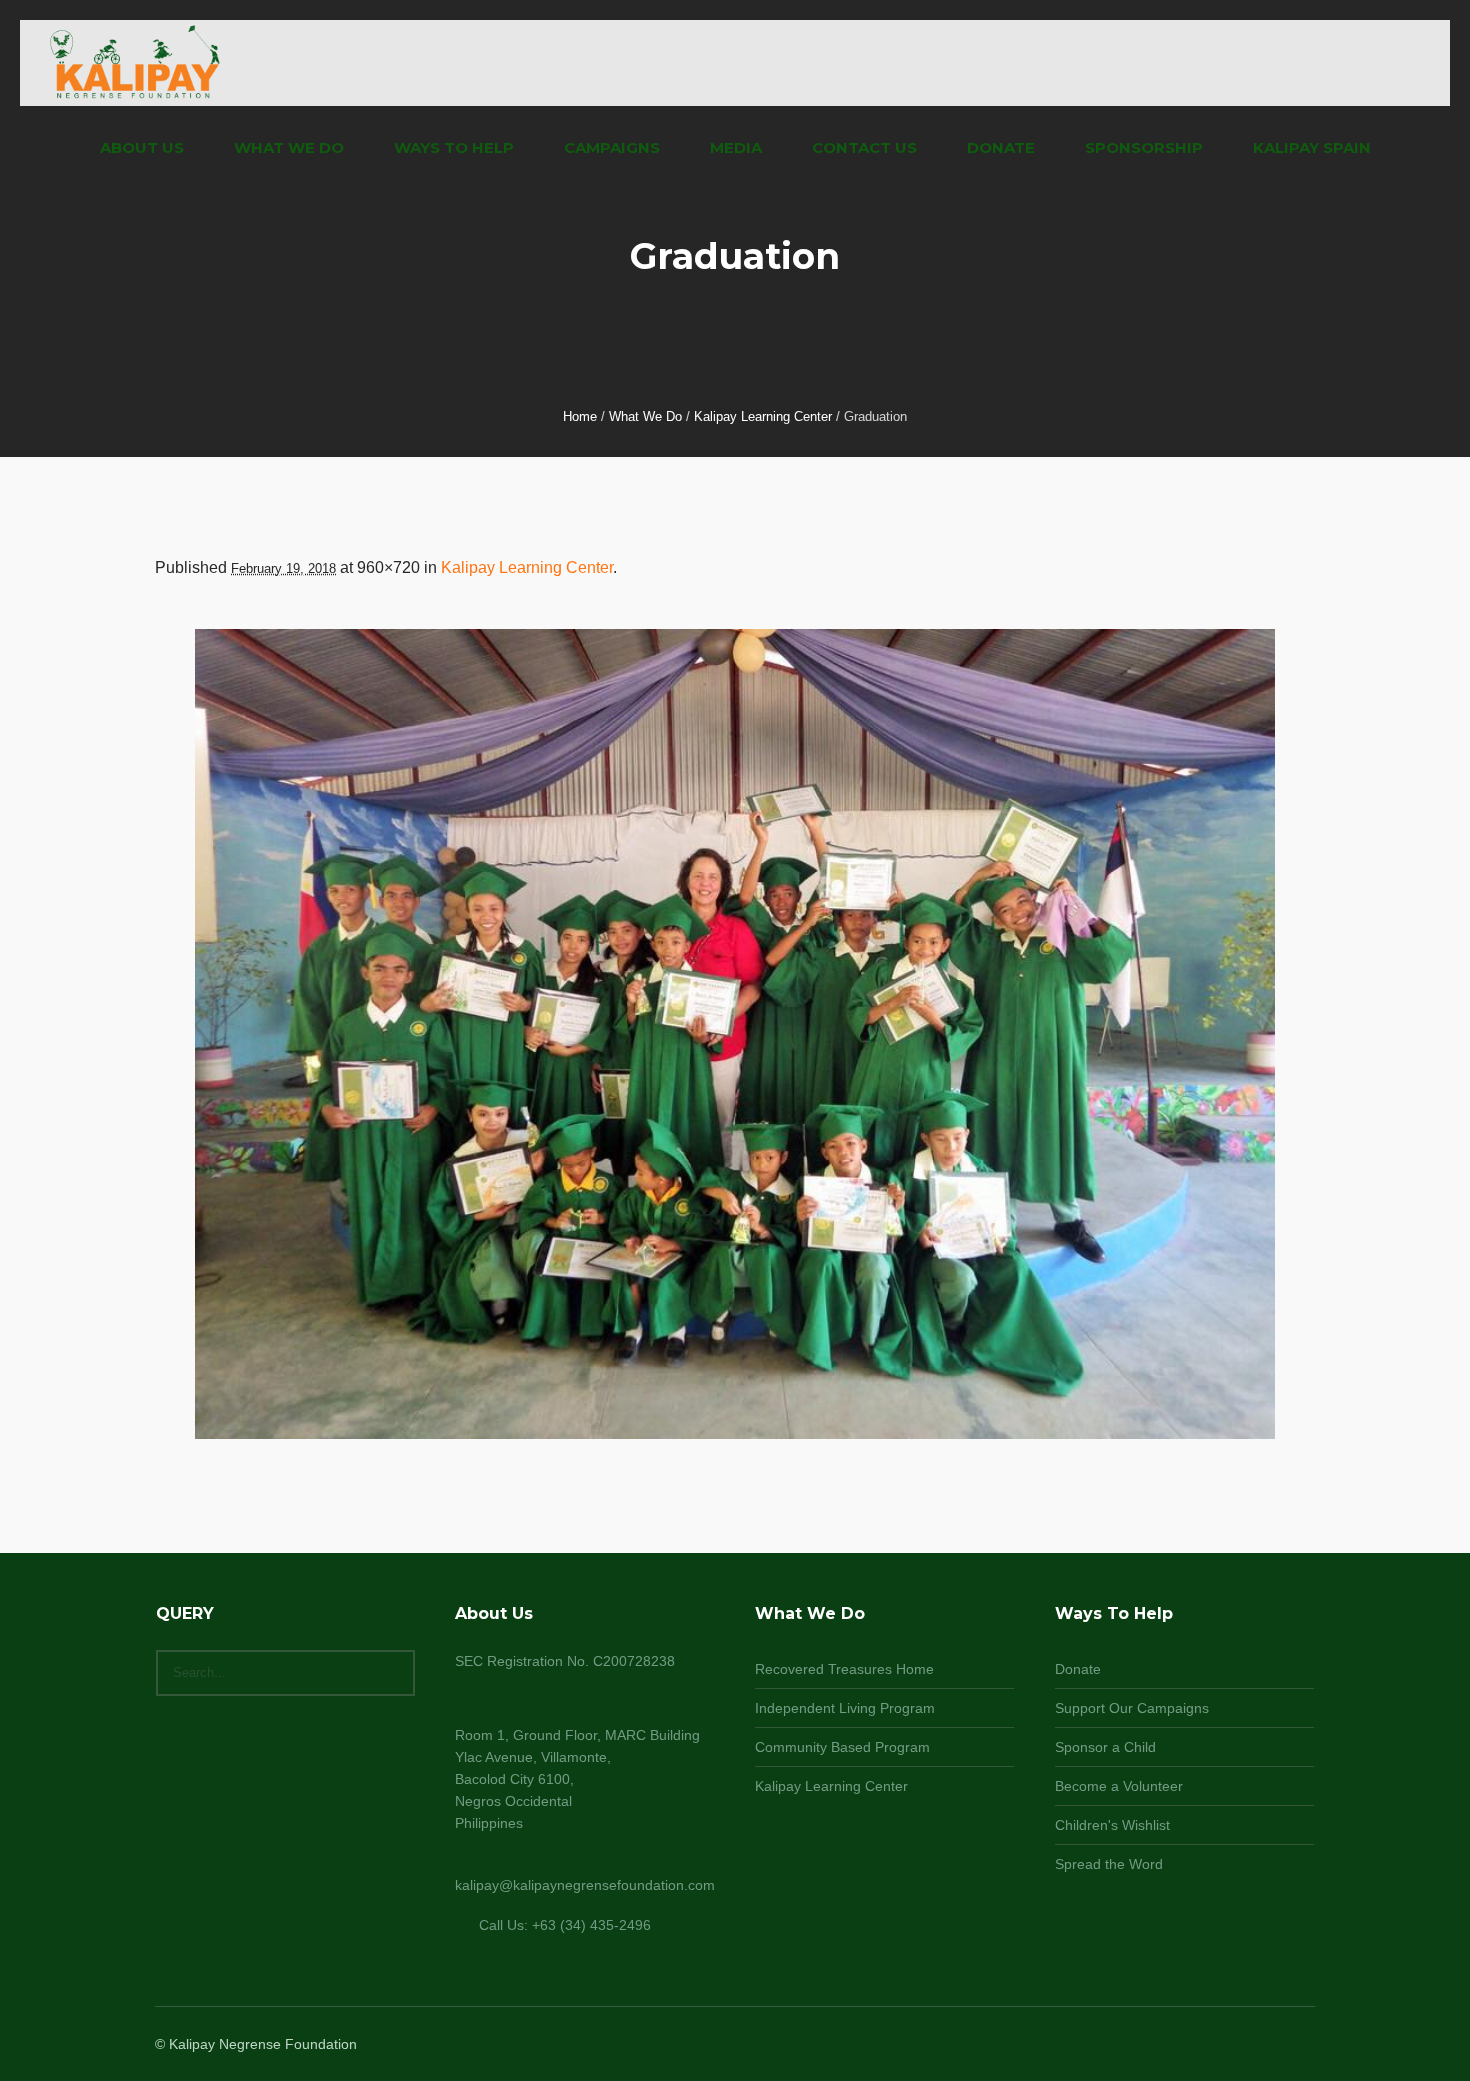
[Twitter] (1277, 2045)
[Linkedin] (1205, 2045)
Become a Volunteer (1119, 1786)
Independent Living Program (845, 1708)
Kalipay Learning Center (763, 416)
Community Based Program (842, 1747)
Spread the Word (1109, 1864)
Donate (1078, 1669)
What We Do (645, 416)
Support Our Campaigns (1132, 1708)
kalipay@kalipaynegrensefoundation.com (585, 1885)
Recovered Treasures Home (844, 1669)
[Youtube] (1301, 2045)
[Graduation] (735, 1034)
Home (580, 416)
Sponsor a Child (1105, 1747)
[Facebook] (1229, 2045)
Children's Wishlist (1112, 1825)
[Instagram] (1253, 2045)
